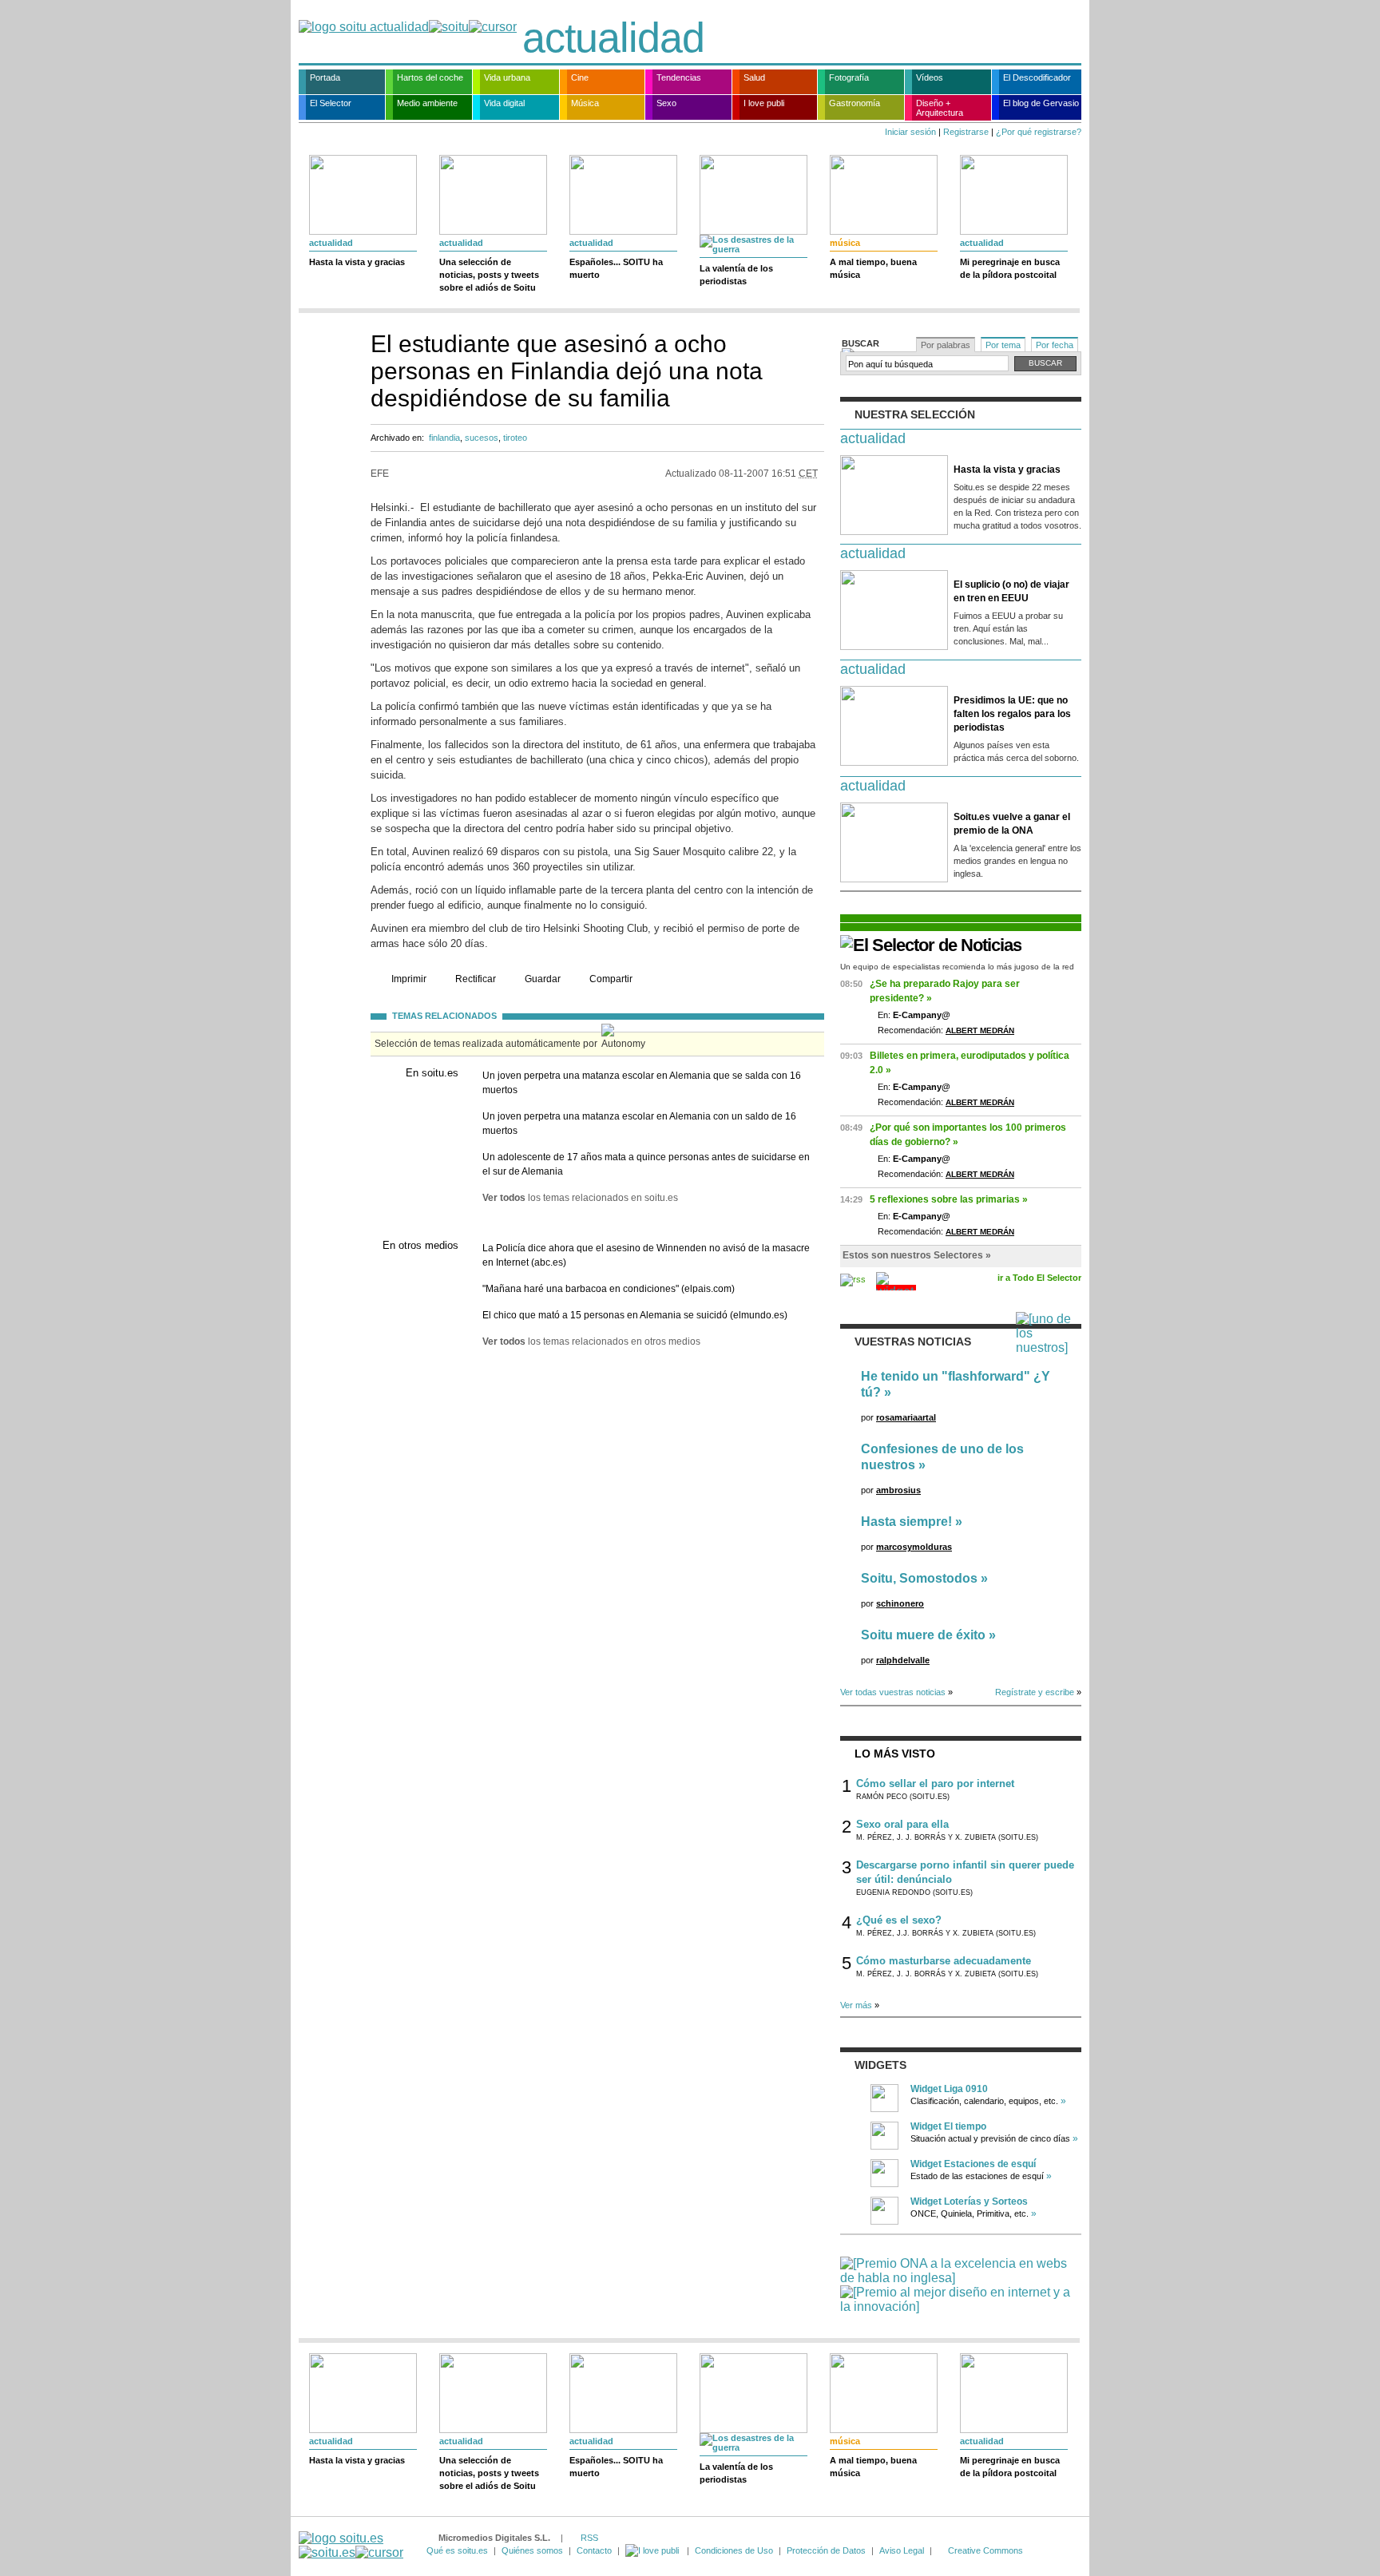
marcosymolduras (914, 1547)
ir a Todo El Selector (1039, 1278)
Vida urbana (507, 77)
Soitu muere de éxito (923, 1635)
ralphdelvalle (903, 1660)
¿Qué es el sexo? (899, 1920)
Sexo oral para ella (902, 1824)
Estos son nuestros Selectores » (917, 1255)
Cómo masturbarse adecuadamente (944, 1961)
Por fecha (1055, 345)
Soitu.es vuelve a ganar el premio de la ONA (1012, 824)
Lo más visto (895, 1754)
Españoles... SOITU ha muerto (616, 268)
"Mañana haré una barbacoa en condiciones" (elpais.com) (609, 1289)
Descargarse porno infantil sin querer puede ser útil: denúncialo (965, 1872)
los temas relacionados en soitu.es (580, 1198)
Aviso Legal (902, 2550)
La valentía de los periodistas (736, 275)
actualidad (613, 38)
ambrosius (898, 1490)
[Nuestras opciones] (653, 2550)
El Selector (331, 103)
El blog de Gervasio (1041, 103)
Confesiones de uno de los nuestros (942, 1457)
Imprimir (409, 979)
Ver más (856, 2005)
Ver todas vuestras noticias (893, 1692)
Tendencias (679, 77)
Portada (325, 77)
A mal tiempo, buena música (873, 268)
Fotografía (849, 77)
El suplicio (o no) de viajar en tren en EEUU (1011, 591)
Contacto (594, 2550)
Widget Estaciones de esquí (973, 2164)
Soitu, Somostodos (919, 1578)
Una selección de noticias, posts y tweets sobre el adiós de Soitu (489, 275)
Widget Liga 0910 (949, 2089)
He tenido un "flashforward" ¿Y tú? (956, 1384)
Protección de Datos (826, 2550)
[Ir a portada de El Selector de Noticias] (931, 945)
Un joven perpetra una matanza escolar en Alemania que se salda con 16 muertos (642, 1083)
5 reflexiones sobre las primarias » (949, 1199)
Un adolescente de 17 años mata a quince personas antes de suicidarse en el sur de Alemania (646, 1164)
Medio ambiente (427, 103)
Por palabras (946, 345)
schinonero (900, 1603)
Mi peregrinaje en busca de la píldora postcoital (1010, 268)
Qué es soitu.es (457, 2550)
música (845, 243)
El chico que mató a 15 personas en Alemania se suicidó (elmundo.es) (635, 1315)
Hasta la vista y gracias (357, 262)
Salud (754, 77)
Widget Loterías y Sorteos (969, 2201)
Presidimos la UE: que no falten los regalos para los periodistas (1012, 714)
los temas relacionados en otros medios (591, 1342)
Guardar (543, 979)
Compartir (611, 979)
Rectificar (476, 979)
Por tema (1003, 345)
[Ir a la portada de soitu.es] (351, 2545)
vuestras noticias (913, 1342)
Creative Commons (985, 2550)
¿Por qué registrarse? (1039, 132)
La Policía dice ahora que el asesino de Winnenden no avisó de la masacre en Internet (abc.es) (646, 1255)
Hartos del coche (430, 77)
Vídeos (930, 77)
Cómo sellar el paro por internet (935, 1783)
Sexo (666, 103)
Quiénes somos (532, 2550)
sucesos (482, 438)
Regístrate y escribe (1035, 1692)
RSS (589, 2538)
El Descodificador (1037, 77)
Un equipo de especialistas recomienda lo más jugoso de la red (957, 967)
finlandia (444, 438)
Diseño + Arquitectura (940, 108)
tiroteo (515, 438)
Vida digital (504, 103)
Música (585, 103)
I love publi (764, 103)
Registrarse (966, 132)
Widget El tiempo (948, 2126)
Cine (580, 77)
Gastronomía (855, 103)
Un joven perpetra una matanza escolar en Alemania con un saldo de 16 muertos (639, 1124)
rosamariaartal (906, 1417)
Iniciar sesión (910, 132)
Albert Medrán (980, 1030)
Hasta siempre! (906, 1522)
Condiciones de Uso (734, 2550)
